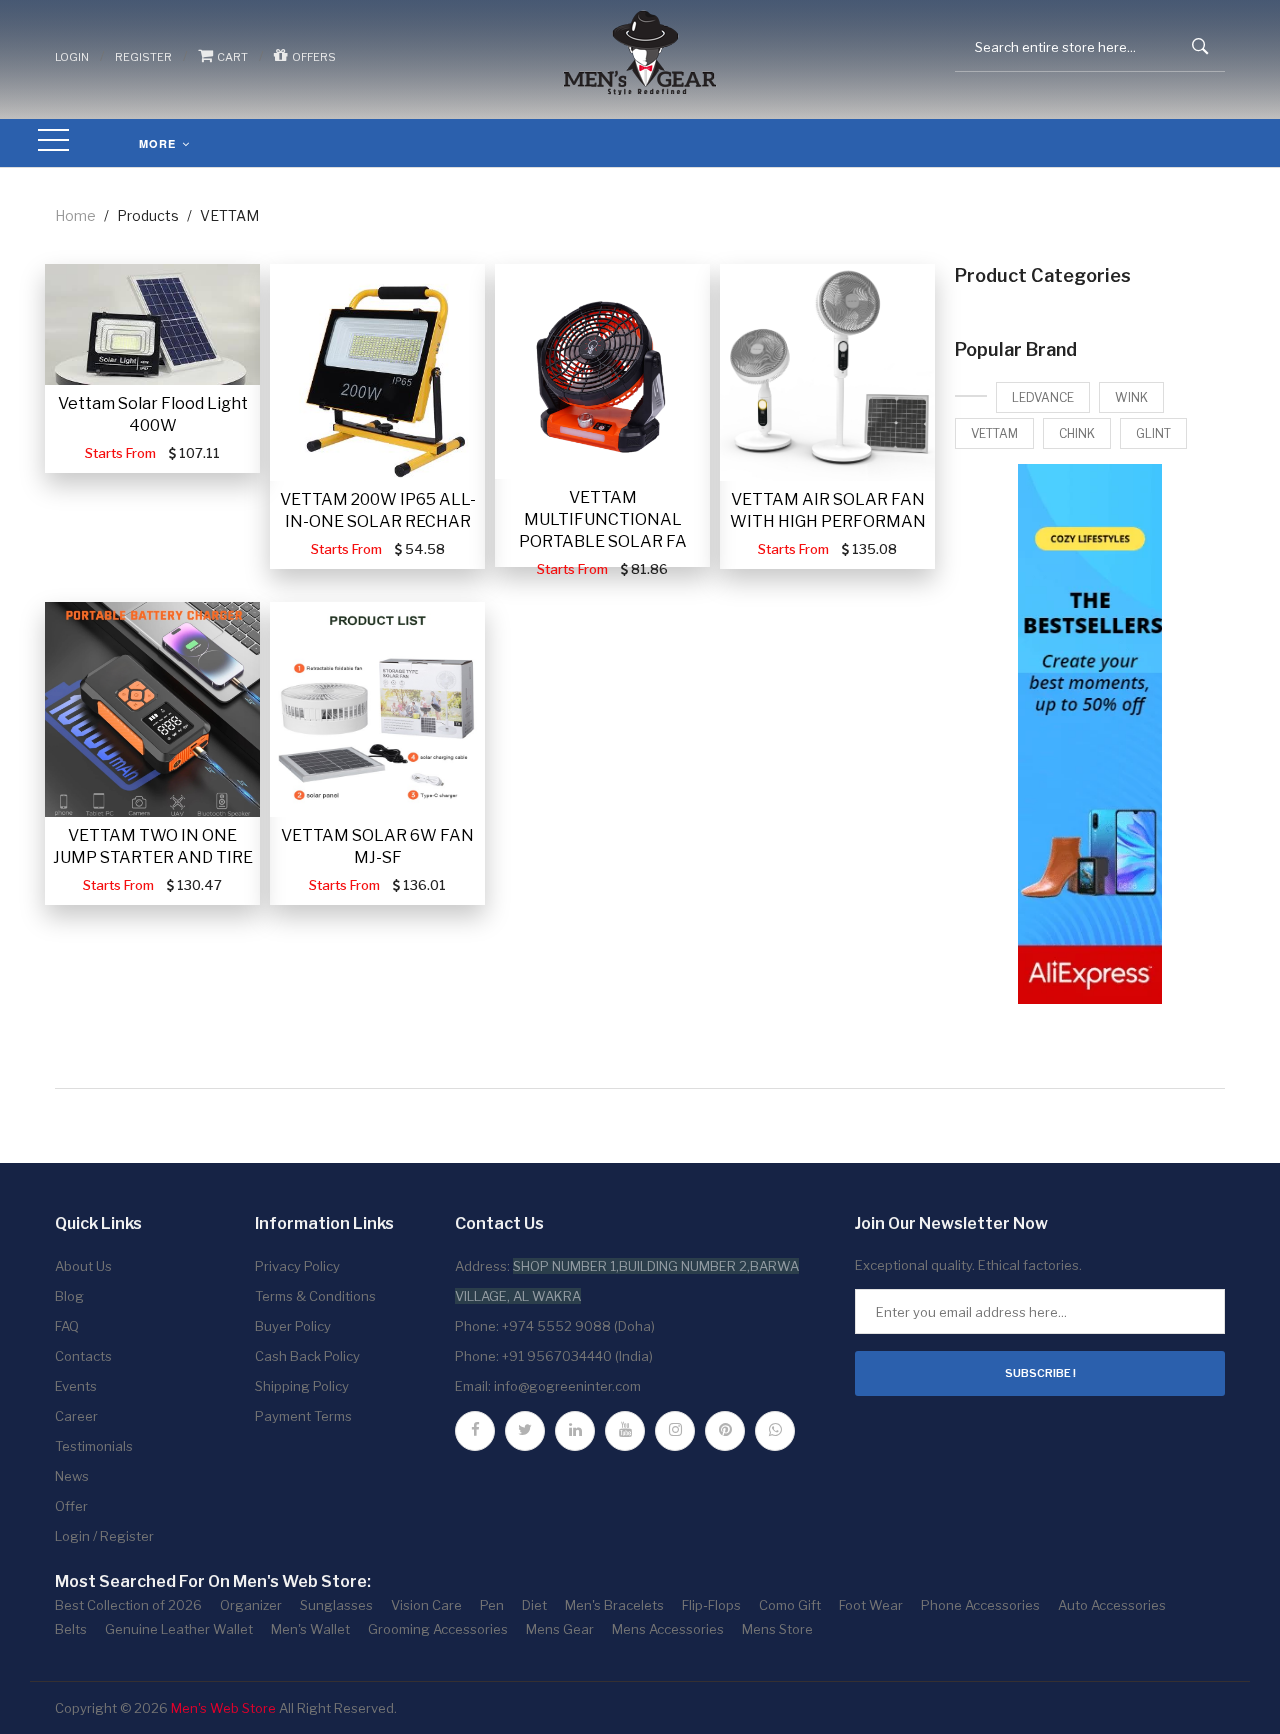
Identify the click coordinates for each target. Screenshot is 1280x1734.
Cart (230, 57)
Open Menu (54, 141)
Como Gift (790, 1605)
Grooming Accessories (438, 1629)
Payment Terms (303, 1416)
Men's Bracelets (614, 1605)
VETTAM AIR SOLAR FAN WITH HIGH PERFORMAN (828, 510)
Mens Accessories (668, 1629)
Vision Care (426, 1605)
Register (143, 57)
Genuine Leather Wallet (179, 1629)
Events (76, 1386)
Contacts (83, 1356)
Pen (492, 1605)
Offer (71, 1506)
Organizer (251, 1605)
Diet (534, 1605)
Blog (69, 1296)
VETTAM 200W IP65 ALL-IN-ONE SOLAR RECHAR (378, 510)
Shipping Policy (302, 1386)
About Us (83, 1266)
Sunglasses (336, 1605)
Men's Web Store (223, 1708)
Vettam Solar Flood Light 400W (153, 414)
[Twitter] (525, 1431)
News (72, 1476)
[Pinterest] (725, 1431)
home (75, 215)
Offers (312, 57)
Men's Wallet (310, 1629)
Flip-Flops (711, 1605)
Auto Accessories (1112, 1605)
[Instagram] (675, 1431)
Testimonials (94, 1446)
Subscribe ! (1040, 1373)
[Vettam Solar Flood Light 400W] (152, 324)
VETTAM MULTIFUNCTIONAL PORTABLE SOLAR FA (603, 519)
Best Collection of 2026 (128, 1605)
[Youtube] (625, 1431)
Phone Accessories (980, 1605)
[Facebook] (475, 1431)
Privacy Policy (297, 1266)
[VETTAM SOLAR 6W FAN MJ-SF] (377, 709)
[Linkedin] (575, 1431)
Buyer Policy (293, 1326)
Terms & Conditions (315, 1296)
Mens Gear (560, 1629)
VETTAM (994, 433)
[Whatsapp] (775, 1431)
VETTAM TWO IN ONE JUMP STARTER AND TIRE (153, 846)
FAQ (67, 1326)
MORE (159, 143)
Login (72, 57)
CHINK (1077, 433)
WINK (1131, 397)
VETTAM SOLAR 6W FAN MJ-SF (377, 846)
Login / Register (104, 1536)
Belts (71, 1629)
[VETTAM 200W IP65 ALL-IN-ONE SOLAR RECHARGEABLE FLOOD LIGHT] (377, 372)
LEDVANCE (1043, 397)
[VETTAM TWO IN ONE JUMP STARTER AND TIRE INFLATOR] (152, 709)
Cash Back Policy (307, 1356)
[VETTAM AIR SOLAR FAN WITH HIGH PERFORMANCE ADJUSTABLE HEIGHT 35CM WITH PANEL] (827, 372)
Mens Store (777, 1629)
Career (76, 1416)
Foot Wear (871, 1605)
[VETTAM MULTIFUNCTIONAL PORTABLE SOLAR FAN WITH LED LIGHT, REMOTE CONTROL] (602, 371)
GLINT (1153, 433)
